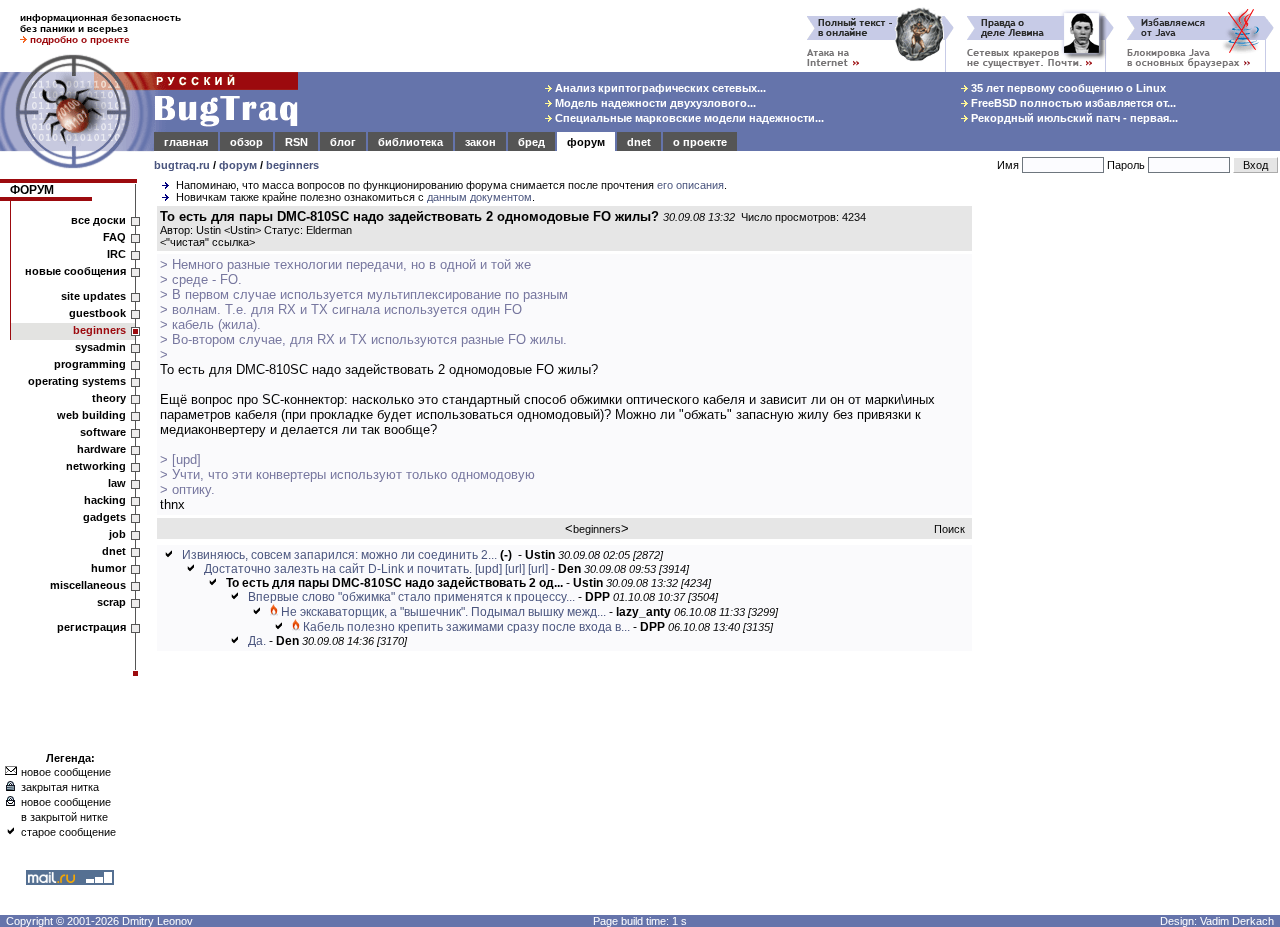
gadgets (104, 517)
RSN (296, 142)
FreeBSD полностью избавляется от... (1072, 103)
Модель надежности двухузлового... (654, 103)
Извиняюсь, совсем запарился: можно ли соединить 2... (339, 555)
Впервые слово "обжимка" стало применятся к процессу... (411, 597)
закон (480, 142)
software (103, 432)
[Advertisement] (1130, 509)
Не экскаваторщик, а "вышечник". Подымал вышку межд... (443, 612)
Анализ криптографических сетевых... (659, 88)
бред (531, 142)
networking (96, 466)
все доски (98, 220)
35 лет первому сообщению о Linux (1067, 88)
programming (90, 364)
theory (109, 398)
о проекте (700, 142)
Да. (257, 641)
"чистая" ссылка (207, 242)
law (117, 483)
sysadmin (100, 347)
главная (186, 142)
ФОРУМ (32, 190)
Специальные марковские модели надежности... (688, 118)
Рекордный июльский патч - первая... (1073, 118)
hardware (101, 449)
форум (586, 142)
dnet (639, 142)
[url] (515, 569)
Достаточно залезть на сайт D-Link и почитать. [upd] (353, 569)
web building (91, 415)
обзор (246, 142)
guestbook (97, 313)
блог (343, 142)
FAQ (114, 237)
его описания (690, 185)
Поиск (949, 529)
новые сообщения (75, 271)
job (117, 534)
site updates (93, 296)
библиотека (410, 142)
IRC (116, 254)
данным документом (479, 197)
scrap (111, 602)
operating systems (77, 381)
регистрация (91, 627)
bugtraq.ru (182, 165)
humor (108, 568)
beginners (292, 165)
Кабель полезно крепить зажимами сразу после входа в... (466, 627)
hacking (105, 500)
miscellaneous (88, 585)
